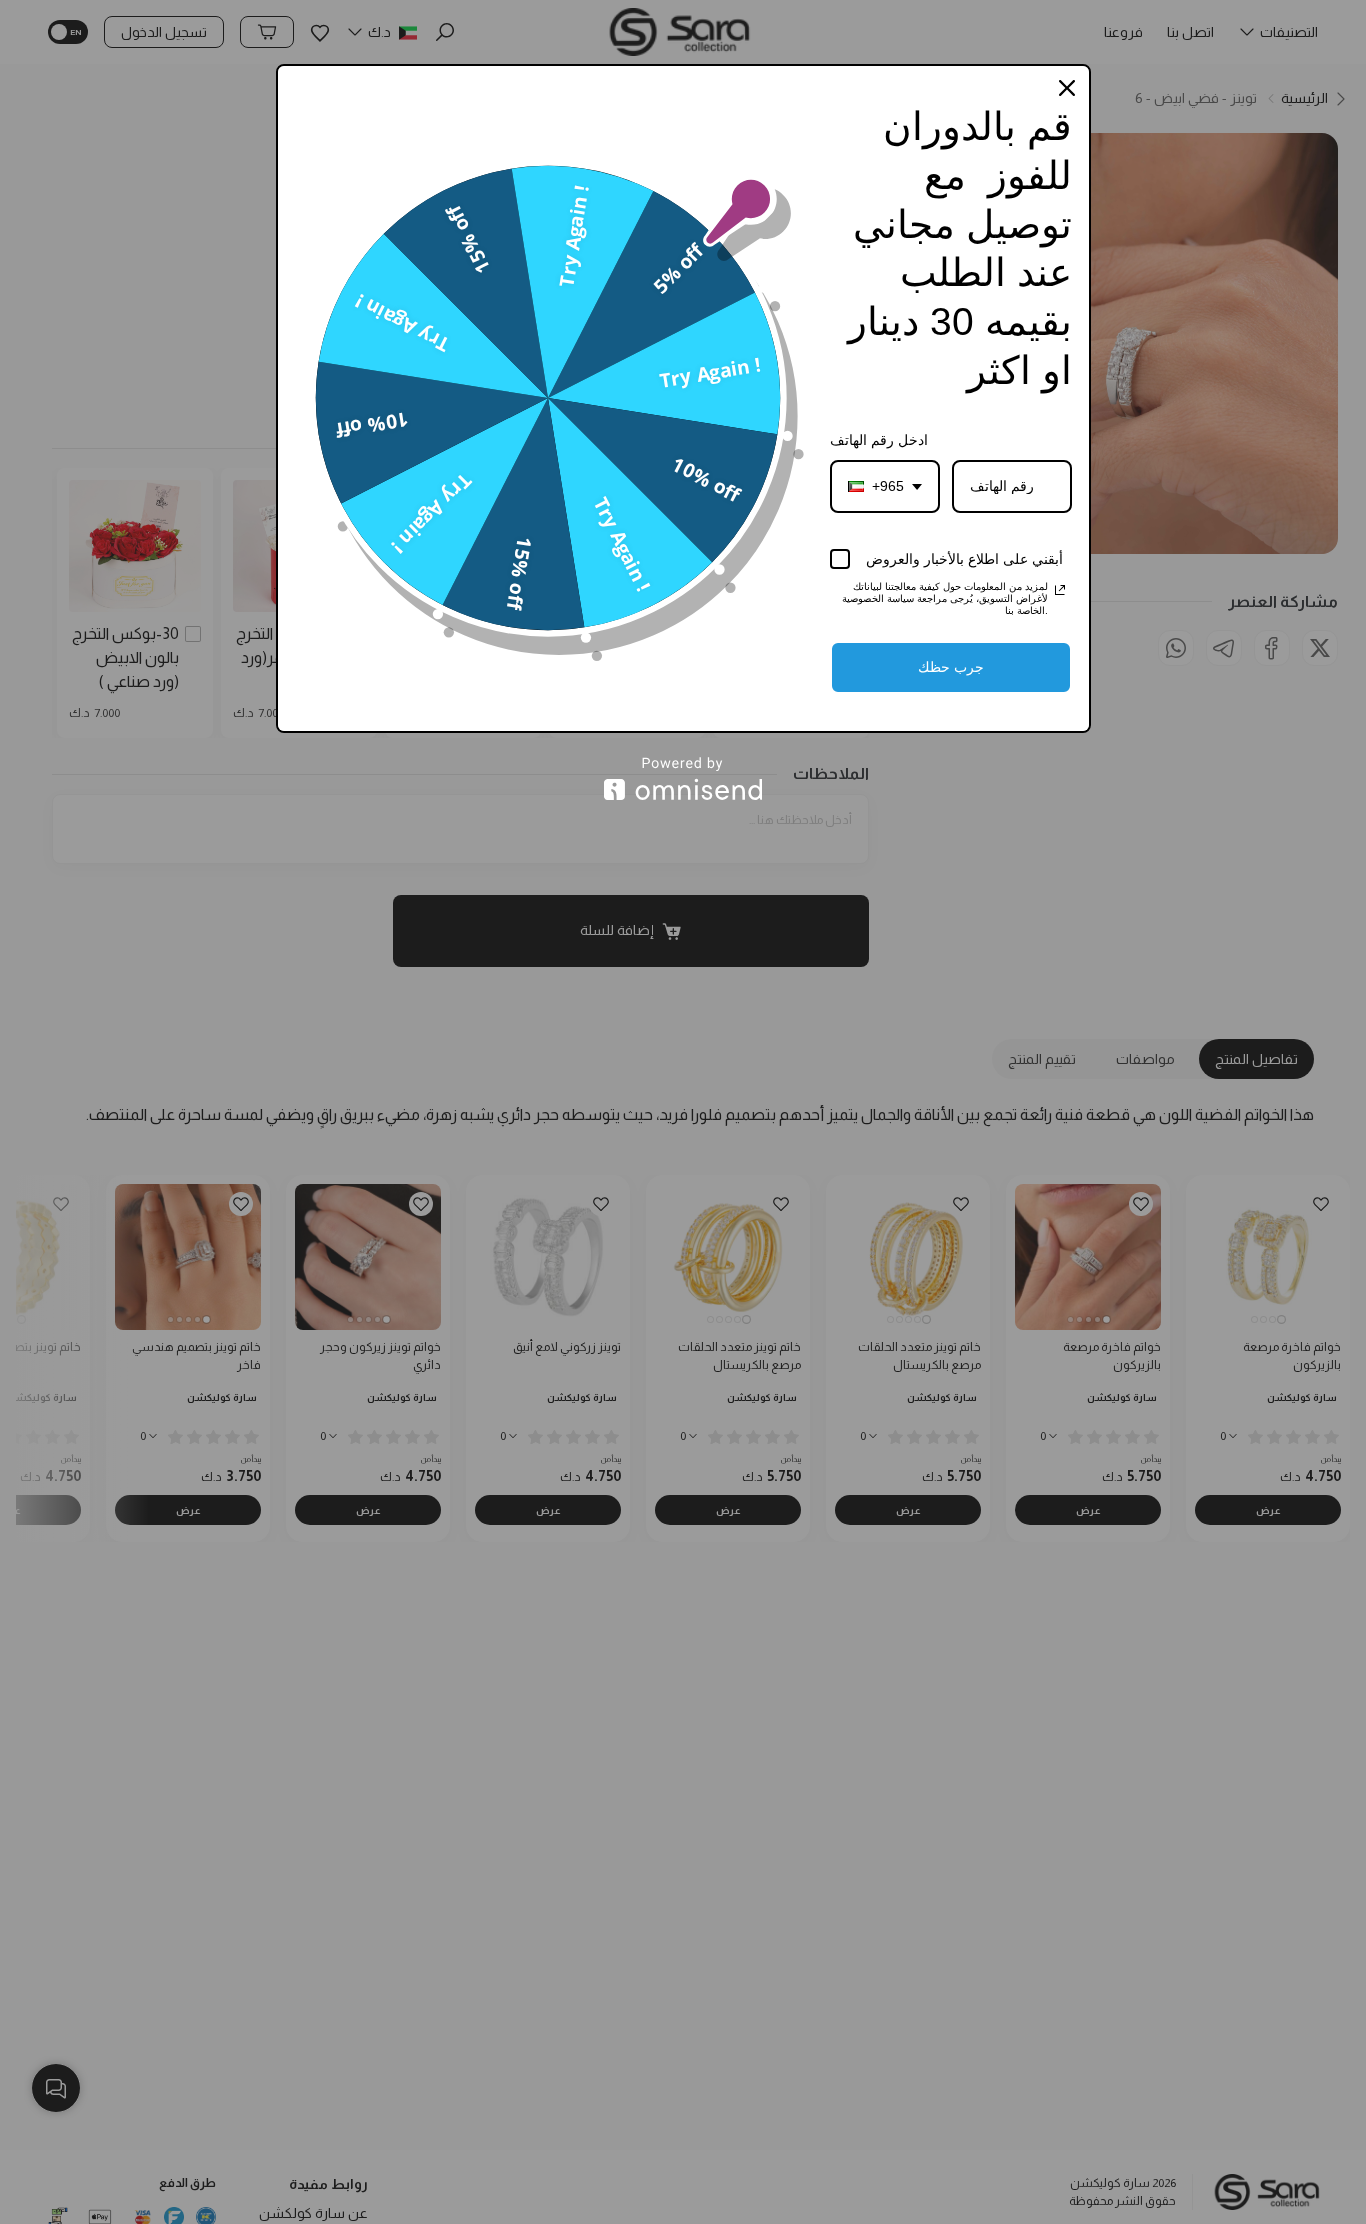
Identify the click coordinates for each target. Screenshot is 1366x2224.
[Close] (1067, 88)
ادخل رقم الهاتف (879, 440)
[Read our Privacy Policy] (1060, 590)
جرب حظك (951, 667)
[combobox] (885, 486)
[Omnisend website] (683, 778)
